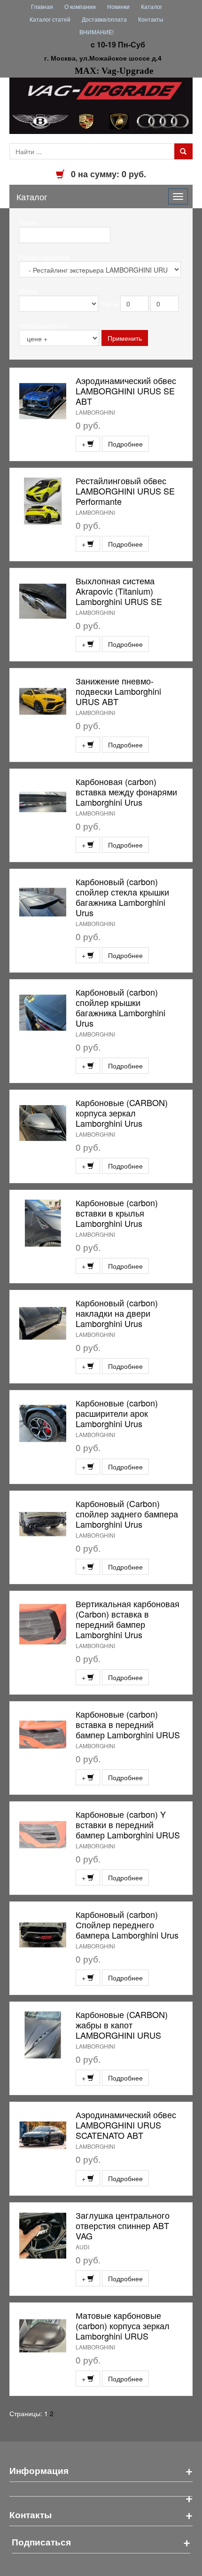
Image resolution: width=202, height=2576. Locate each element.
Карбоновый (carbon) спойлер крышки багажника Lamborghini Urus (120, 1007)
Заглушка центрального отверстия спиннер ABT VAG (123, 2225)
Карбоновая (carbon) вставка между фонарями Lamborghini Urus (126, 792)
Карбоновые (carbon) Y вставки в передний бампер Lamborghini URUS (128, 1824)
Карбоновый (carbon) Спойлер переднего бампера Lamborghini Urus (127, 1924)
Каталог (151, 6)
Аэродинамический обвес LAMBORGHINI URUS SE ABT (126, 391)
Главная (42, 6)
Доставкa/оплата (104, 19)
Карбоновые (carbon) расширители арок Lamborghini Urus (117, 1413)
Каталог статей (50, 19)
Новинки (118, 6)
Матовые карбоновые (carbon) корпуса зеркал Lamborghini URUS (123, 2325)
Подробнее (125, 444)
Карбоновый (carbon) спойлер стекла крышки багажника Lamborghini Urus (122, 897)
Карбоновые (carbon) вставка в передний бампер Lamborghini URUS (128, 1724)
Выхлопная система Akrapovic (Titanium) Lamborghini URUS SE (119, 591)
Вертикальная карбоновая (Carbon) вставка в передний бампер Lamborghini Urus (128, 1619)
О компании (80, 6)
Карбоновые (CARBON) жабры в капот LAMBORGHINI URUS (122, 2025)
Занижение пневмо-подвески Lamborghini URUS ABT (118, 691)
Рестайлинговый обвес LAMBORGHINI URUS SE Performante (125, 491)
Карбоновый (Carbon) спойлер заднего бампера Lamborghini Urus (127, 1514)
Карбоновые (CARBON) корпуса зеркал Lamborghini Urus (122, 1113)
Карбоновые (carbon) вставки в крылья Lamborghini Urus (117, 1213)
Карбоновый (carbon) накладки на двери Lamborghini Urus (117, 1313)
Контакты (151, 19)
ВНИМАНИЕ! (97, 32)
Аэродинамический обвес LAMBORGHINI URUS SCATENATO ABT (126, 2125)
